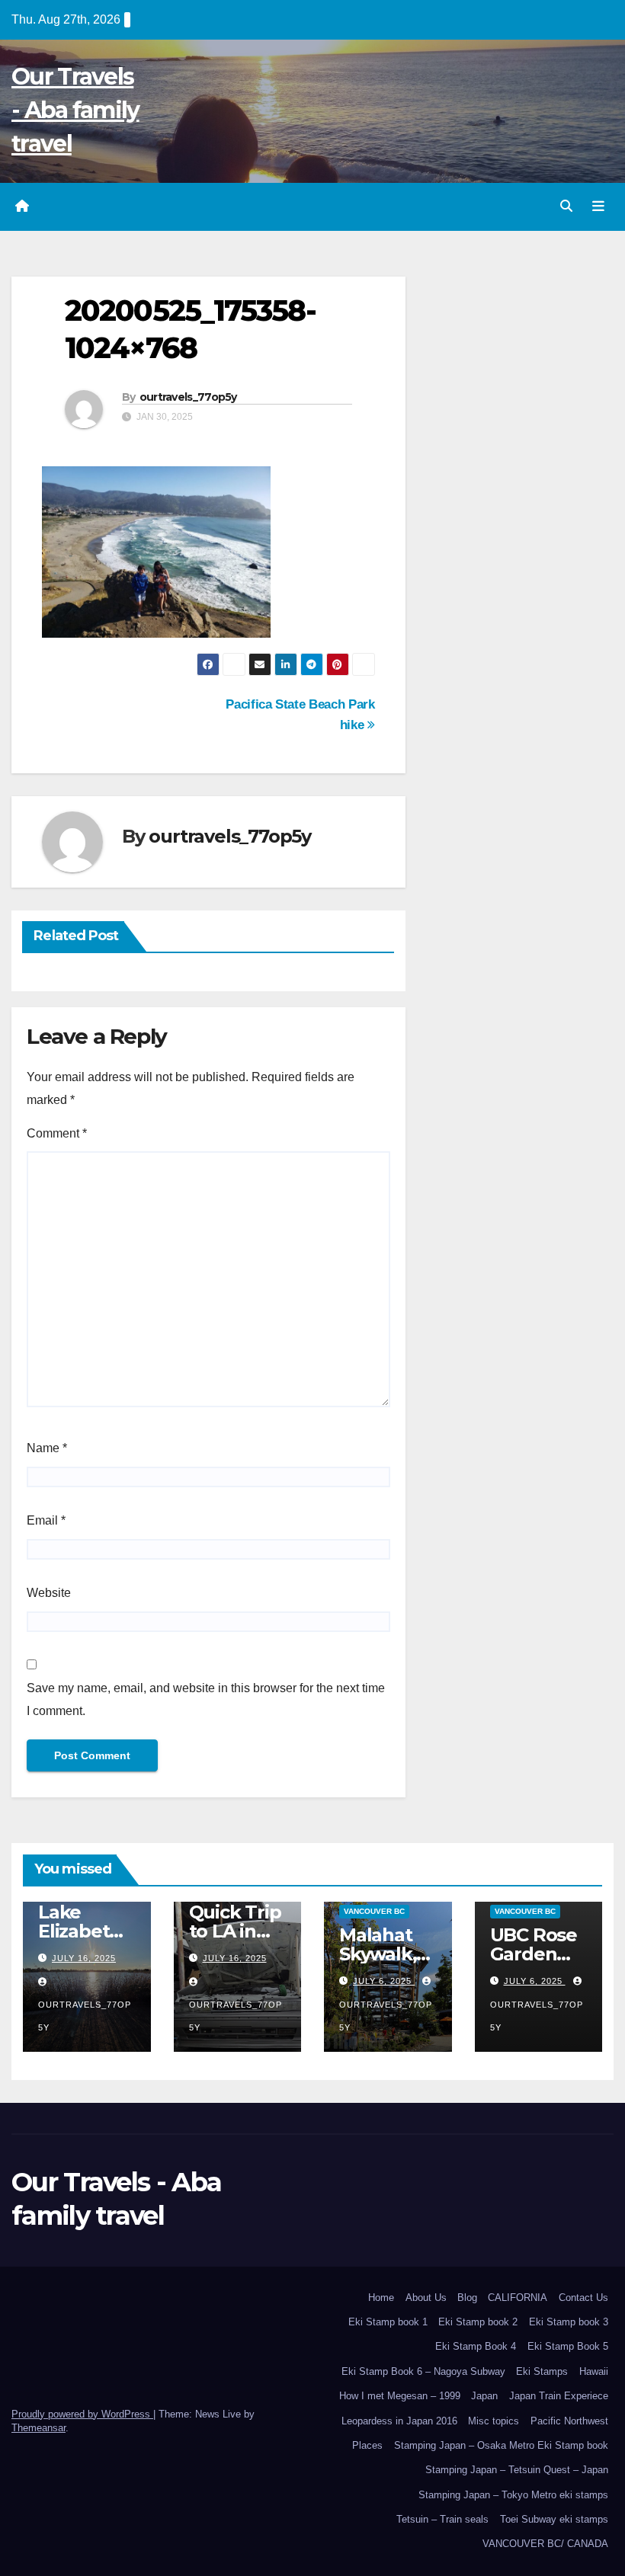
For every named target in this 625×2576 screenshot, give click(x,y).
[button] (566, 206)
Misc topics (494, 2421)
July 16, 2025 (84, 1958)
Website (49, 1593)
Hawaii (594, 2371)
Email (46, 1520)
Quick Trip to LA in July (235, 1931)
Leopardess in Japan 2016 (399, 2421)
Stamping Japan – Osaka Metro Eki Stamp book (501, 2445)
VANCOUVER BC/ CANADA (545, 2544)
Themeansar (38, 2428)
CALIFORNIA (518, 2298)
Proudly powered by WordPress (82, 2414)
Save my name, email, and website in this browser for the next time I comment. (206, 1699)
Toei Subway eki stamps (554, 2519)
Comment (57, 1133)
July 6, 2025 (384, 1981)
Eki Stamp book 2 (478, 2322)
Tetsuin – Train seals (442, 2519)
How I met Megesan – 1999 (400, 2396)
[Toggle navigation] (598, 206)
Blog (467, 2298)
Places (367, 2445)
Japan (484, 2396)
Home (381, 2298)
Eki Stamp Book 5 (568, 2346)
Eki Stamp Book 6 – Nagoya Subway (423, 2371)
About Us (426, 2298)
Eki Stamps (542, 2371)
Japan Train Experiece (559, 2396)
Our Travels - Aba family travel (75, 110)
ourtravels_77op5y (188, 397)
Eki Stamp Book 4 (476, 2346)
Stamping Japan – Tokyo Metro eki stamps (513, 2495)
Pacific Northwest (569, 2421)
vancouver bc (374, 1911)
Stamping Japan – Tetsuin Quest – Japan (517, 2470)
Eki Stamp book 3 (569, 2322)
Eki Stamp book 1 (388, 2322)
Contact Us (583, 2298)
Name (47, 1448)
